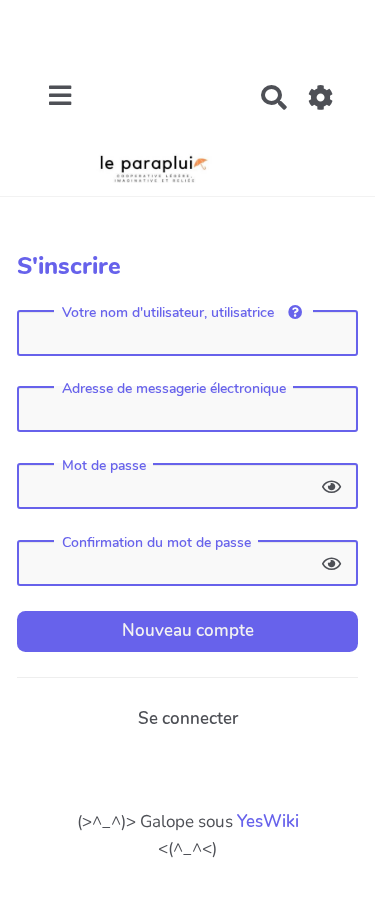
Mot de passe (104, 466)
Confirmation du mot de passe (156, 543)
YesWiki (268, 821)
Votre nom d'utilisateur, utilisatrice (170, 312)
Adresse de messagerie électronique (174, 389)
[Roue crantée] (321, 97)
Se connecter (188, 718)
